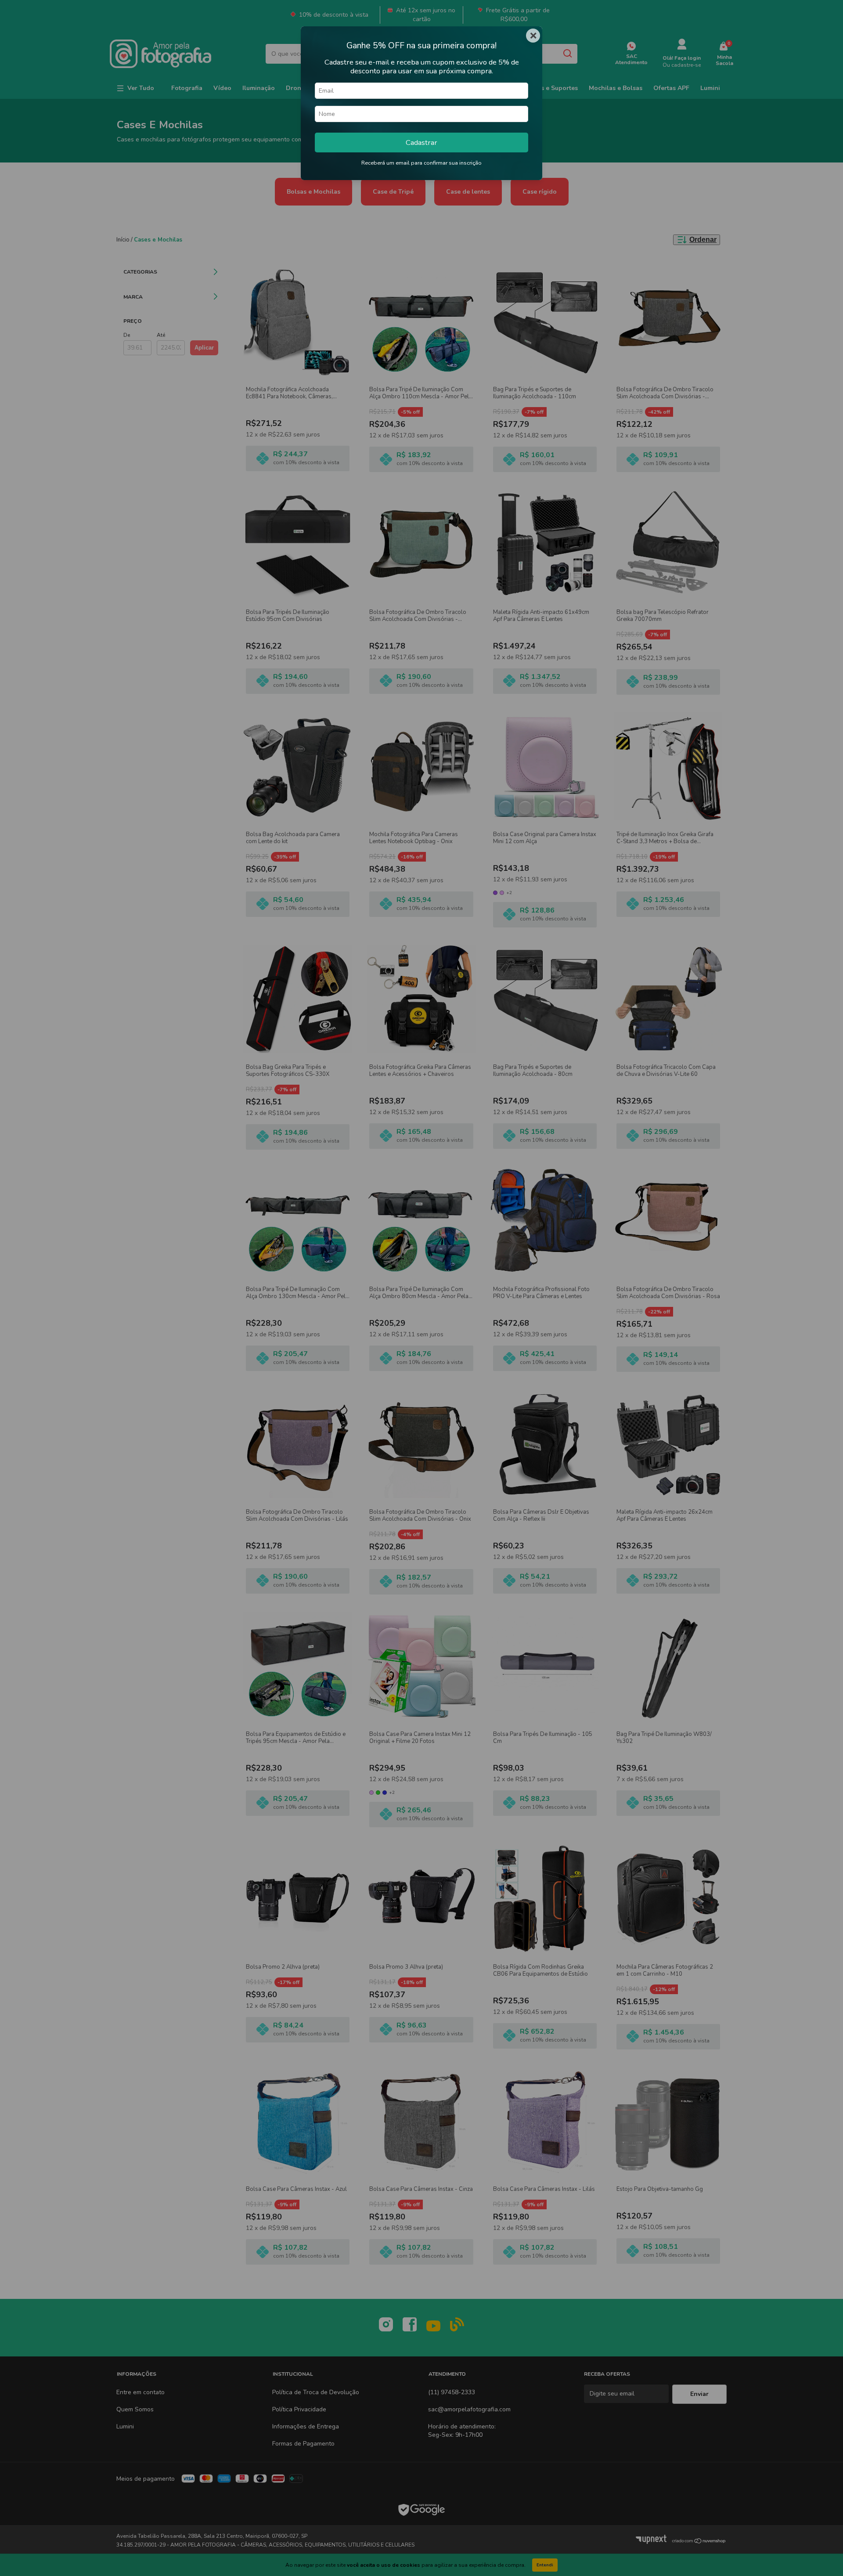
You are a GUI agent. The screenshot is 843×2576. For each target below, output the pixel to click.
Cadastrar (421, 143)
